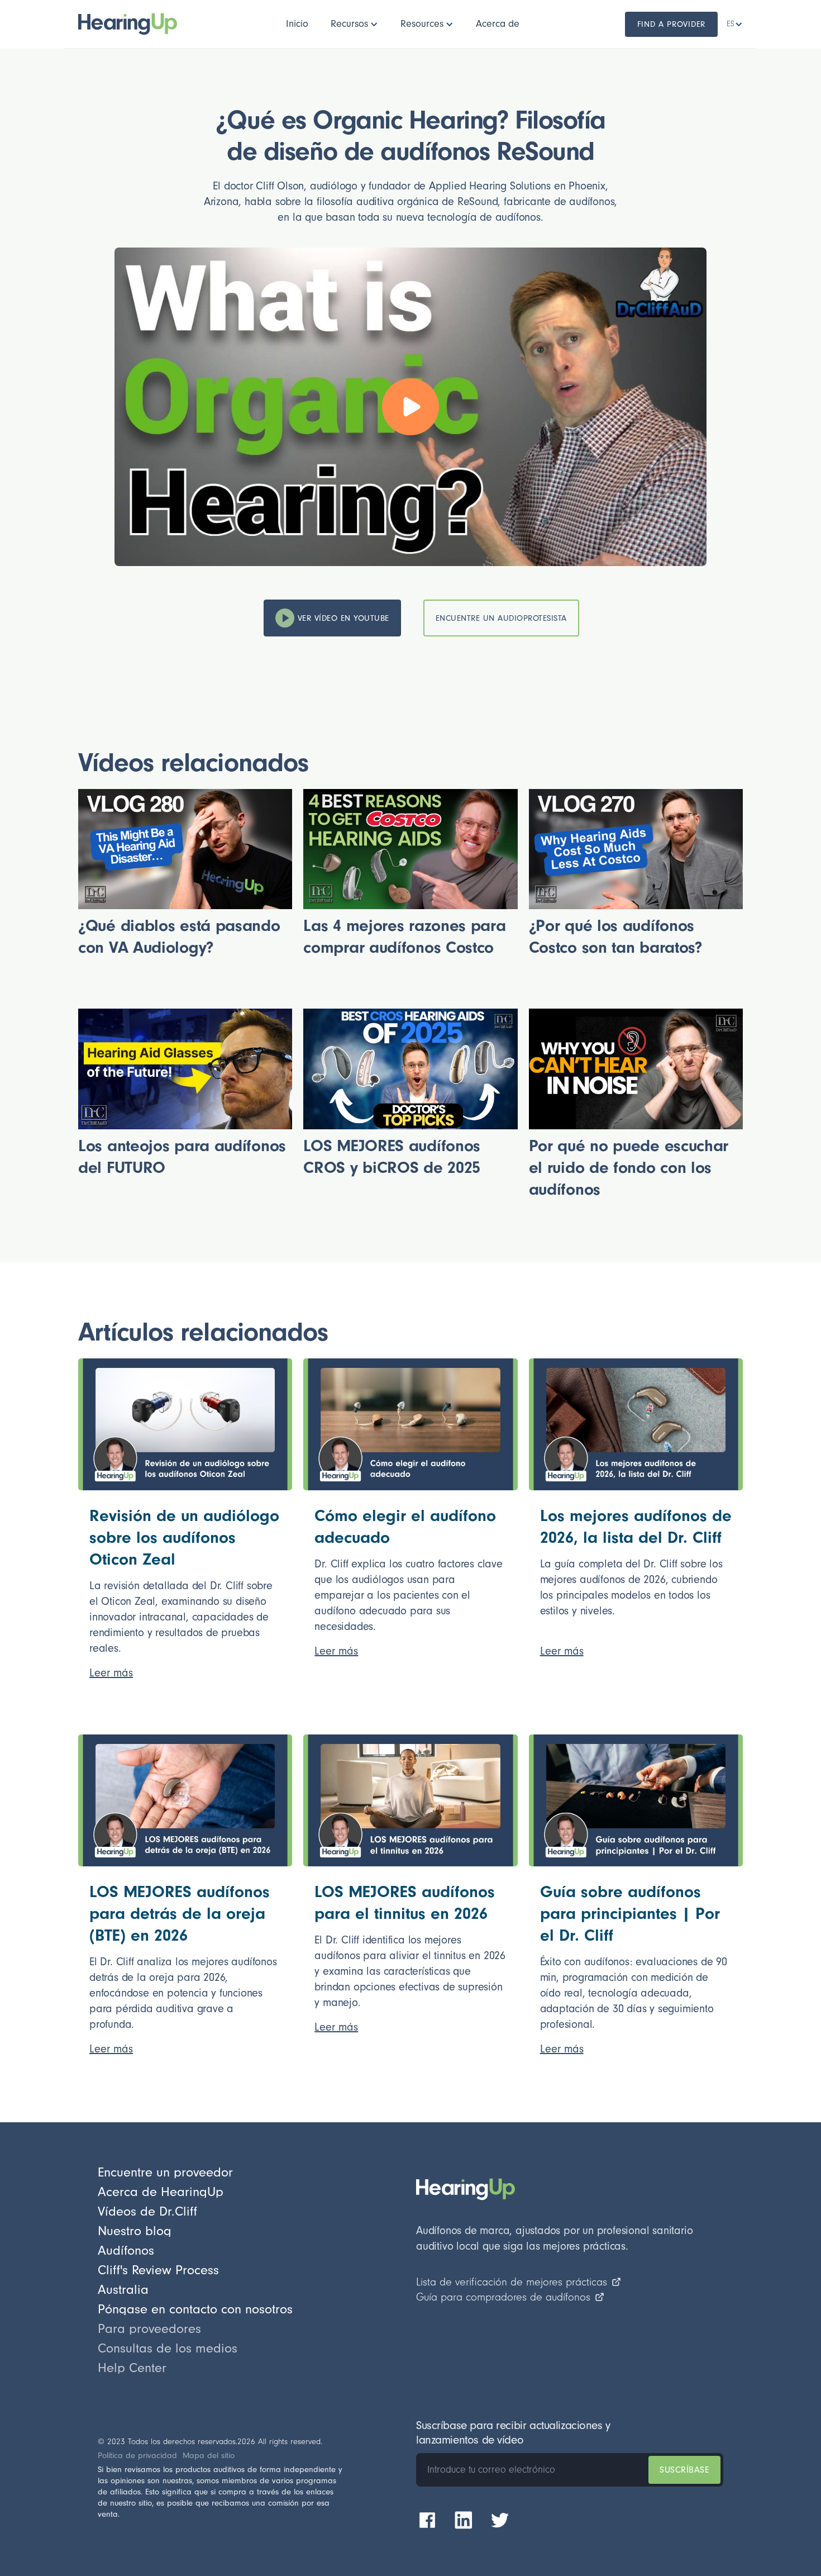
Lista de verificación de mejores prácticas (512, 2282)
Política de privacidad (137, 2456)
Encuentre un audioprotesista (501, 618)
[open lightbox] (410, 407)
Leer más (111, 1673)
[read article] (185, 1424)
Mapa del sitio (209, 2456)
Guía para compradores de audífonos (503, 2297)
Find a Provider (672, 24)
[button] (354, 24)
